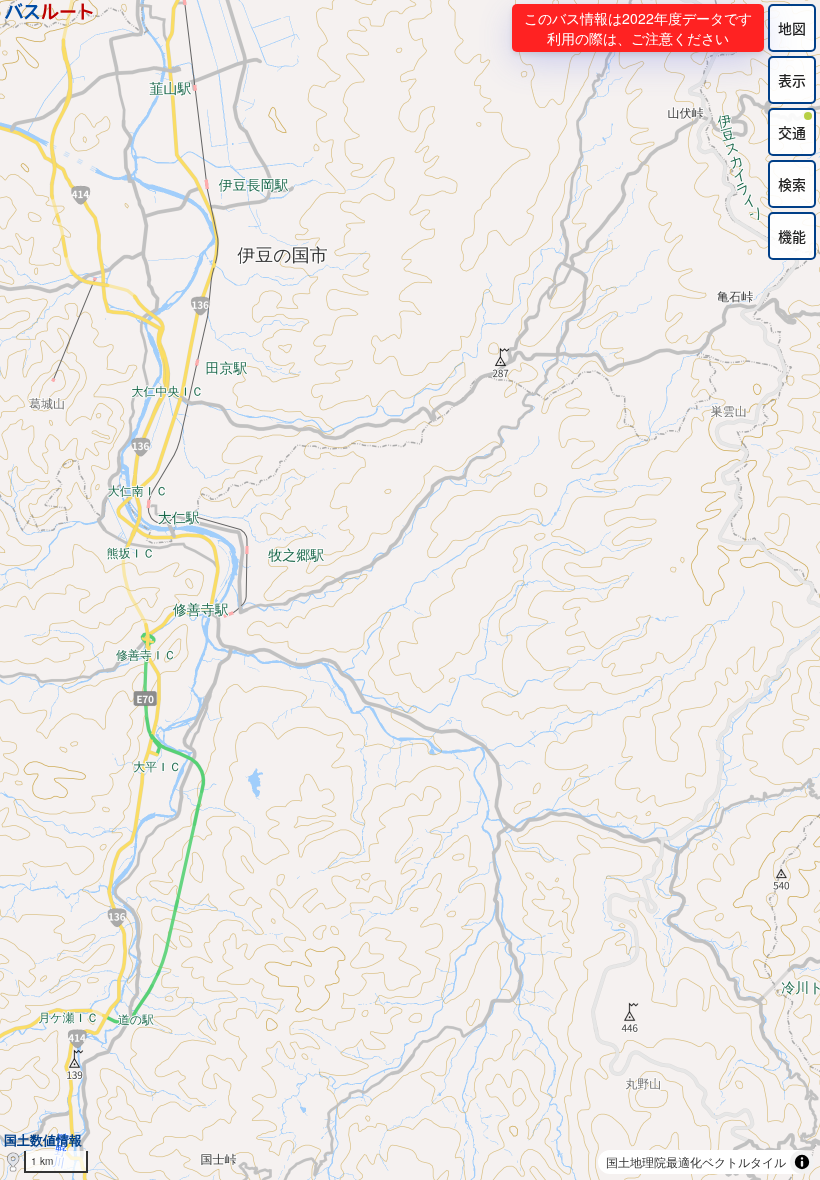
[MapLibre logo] (13, 1162)
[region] (410, 590)
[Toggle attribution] (802, 1162)
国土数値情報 (43, 1139)
